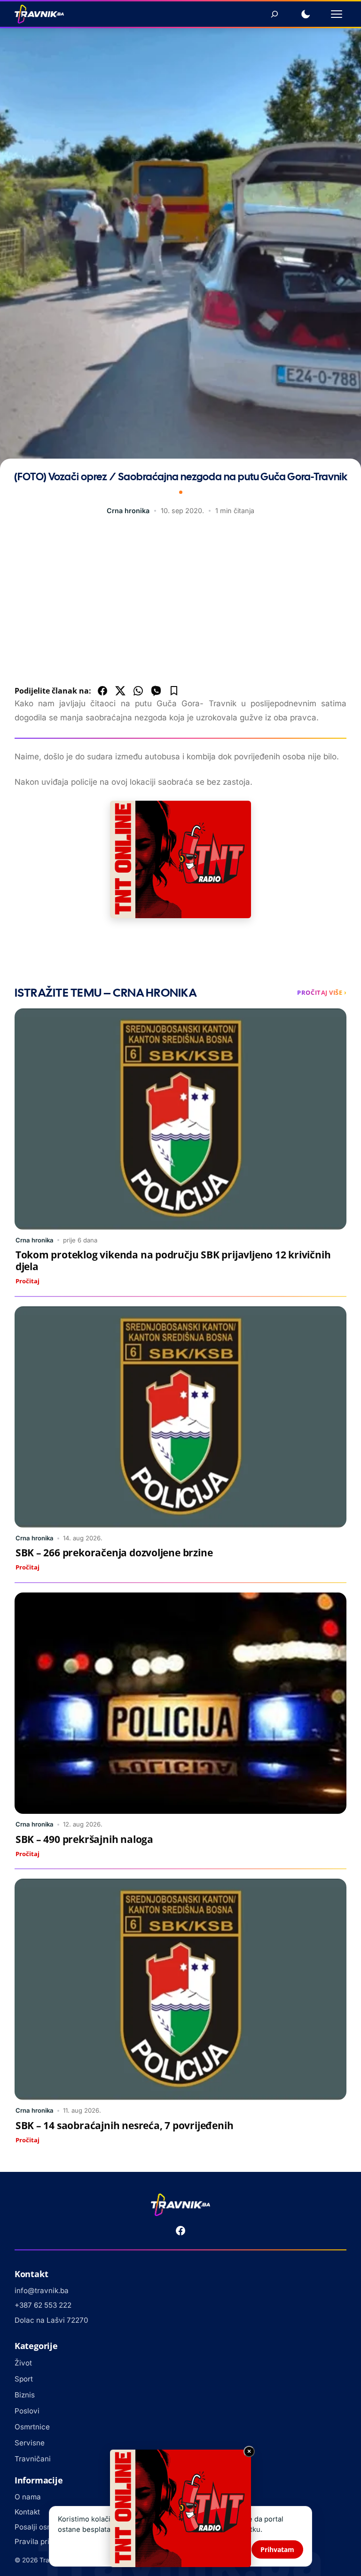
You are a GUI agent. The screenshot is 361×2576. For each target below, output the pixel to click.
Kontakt (27, 2512)
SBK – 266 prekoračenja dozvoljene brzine (114, 1553)
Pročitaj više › (322, 992)
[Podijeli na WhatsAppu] (138, 691)
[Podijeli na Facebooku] (102, 691)
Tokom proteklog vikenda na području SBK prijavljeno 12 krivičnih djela (173, 1261)
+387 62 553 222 (43, 2305)
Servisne (30, 2443)
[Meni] (337, 14)
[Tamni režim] (306, 14)
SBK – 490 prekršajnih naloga (84, 1839)
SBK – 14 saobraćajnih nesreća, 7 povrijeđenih (125, 2125)
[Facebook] (180, 2231)
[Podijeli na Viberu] (156, 691)
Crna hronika (128, 511)
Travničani (33, 2459)
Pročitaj (27, 1281)
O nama (28, 2497)
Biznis (25, 2395)
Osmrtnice (32, 2427)
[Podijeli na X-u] (120, 691)
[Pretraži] (275, 14)
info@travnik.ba (42, 2291)
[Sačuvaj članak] (174, 691)
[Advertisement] (181, 603)
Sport (24, 2379)
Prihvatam (277, 2549)
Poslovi (27, 2411)
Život (23, 2363)
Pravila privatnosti (46, 2541)
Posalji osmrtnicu (44, 2527)
